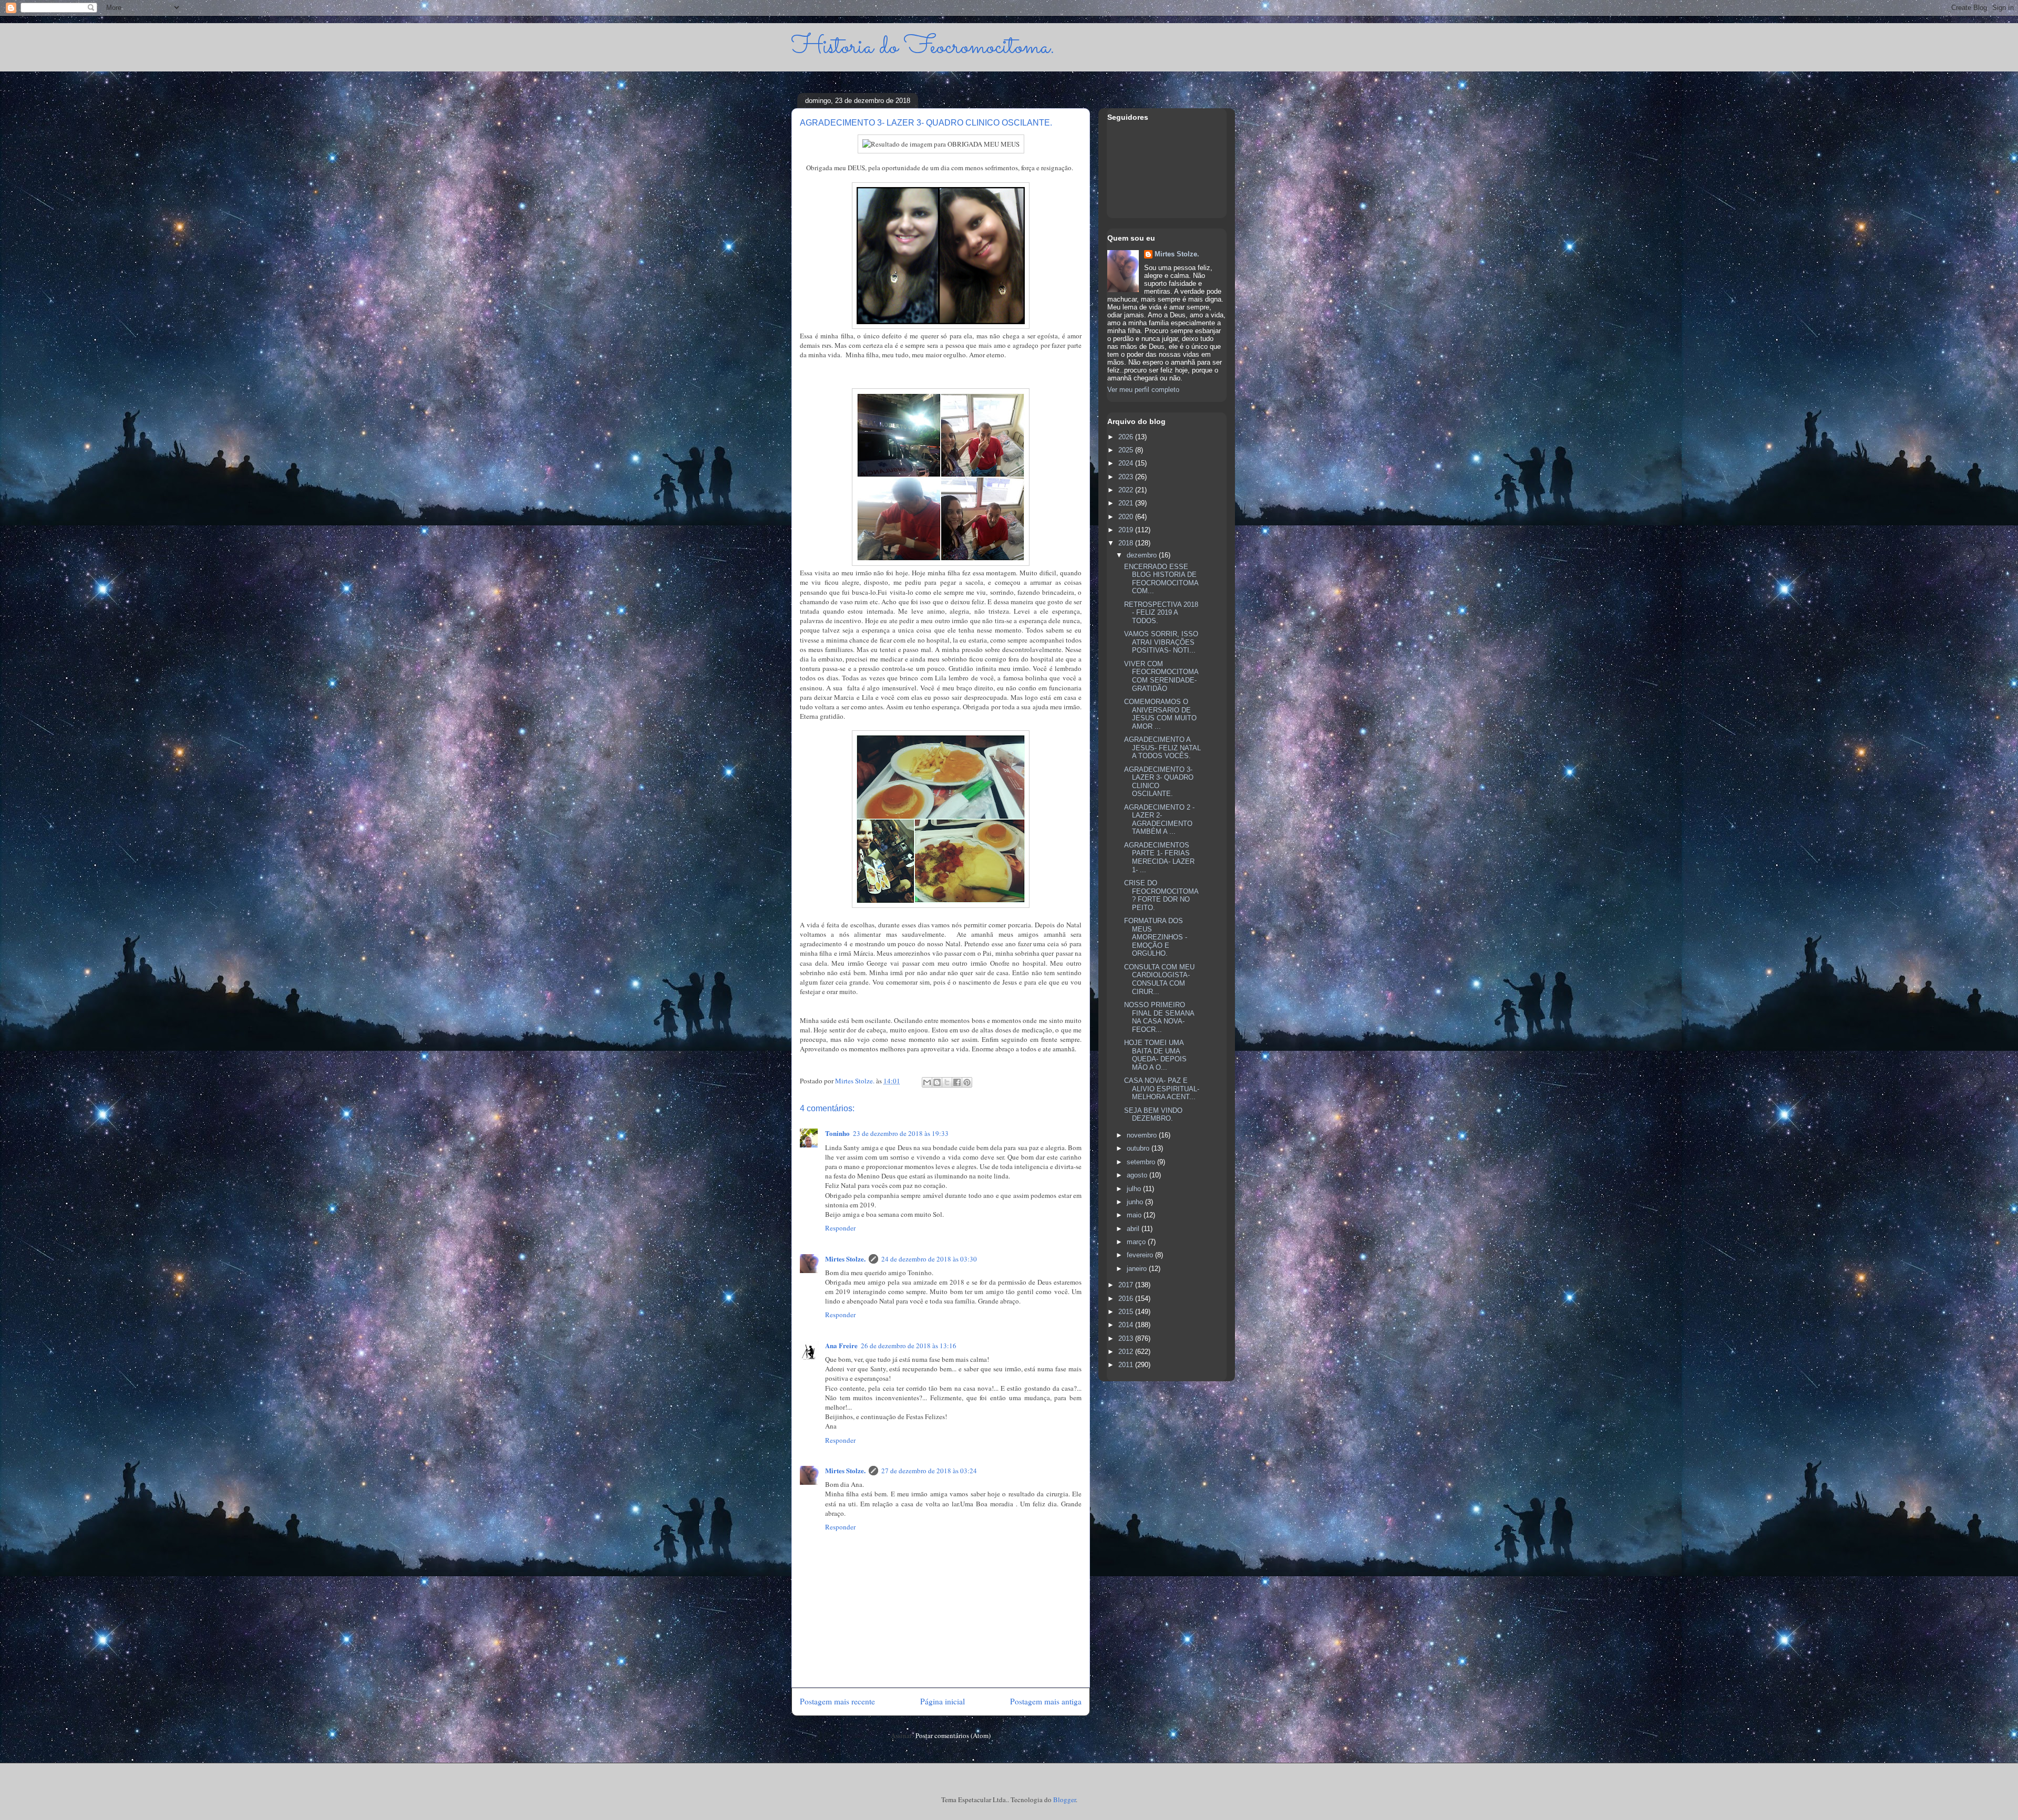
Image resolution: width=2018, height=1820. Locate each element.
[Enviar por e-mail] (927, 1082)
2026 (1127, 437)
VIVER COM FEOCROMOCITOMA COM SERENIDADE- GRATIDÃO (1161, 676)
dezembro (1143, 555)
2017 (1127, 1285)
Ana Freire (841, 1345)
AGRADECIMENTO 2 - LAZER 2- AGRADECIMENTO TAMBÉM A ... (1159, 820)
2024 (1127, 463)
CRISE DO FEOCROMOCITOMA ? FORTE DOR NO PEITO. (1161, 895)
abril (1134, 1229)
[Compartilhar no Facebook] (957, 1082)
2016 (1127, 1299)
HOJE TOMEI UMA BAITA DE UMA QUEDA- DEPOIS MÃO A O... (1155, 1055)
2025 (1127, 450)
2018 (1127, 543)
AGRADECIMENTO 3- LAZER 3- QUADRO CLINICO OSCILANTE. (1159, 782)
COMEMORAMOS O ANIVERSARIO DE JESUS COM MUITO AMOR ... (1160, 714)
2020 (1127, 517)
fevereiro (1141, 1255)
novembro (1143, 1135)
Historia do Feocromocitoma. (923, 47)
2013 (1127, 1338)
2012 (1127, 1352)
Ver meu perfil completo (1143, 390)
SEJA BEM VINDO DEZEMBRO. (1153, 1115)
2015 (1127, 1312)
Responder (840, 1228)
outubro (1139, 1148)
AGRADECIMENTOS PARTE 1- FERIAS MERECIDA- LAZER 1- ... (1159, 857)
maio (1135, 1215)
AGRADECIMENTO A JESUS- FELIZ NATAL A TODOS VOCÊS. (1162, 748)
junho (1136, 1202)
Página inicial (943, 1701)
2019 (1127, 530)
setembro (1142, 1162)
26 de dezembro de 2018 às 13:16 (909, 1346)
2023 (1127, 477)
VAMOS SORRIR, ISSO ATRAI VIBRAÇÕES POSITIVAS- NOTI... (1161, 642)
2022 (1127, 490)
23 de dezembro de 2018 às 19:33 (901, 1133)
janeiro (1138, 1269)
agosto (1138, 1175)
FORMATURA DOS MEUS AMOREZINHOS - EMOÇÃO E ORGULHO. (1156, 937)
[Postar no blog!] (937, 1082)
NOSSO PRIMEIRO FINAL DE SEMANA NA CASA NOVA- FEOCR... (1159, 1017)
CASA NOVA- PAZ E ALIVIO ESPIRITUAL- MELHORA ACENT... (1162, 1089)
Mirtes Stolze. (845, 1259)
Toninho (837, 1133)
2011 (1127, 1365)
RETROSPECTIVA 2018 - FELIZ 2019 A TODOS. (1161, 613)
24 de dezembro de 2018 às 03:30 (929, 1259)
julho (1135, 1189)
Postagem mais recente (837, 1701)
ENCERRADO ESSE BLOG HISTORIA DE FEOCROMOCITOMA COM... (1161, 579)
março (1137, 1242)
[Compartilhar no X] (947, 1082)
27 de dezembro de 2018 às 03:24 (929, 1471)
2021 (1127, 503)
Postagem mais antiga (1046, 1701)
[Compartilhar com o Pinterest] (967, 1082)
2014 (1127, 1325)
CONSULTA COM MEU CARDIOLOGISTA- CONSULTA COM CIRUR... (1159, 979)
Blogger (1064, 1800)
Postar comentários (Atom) (953, 1735)
